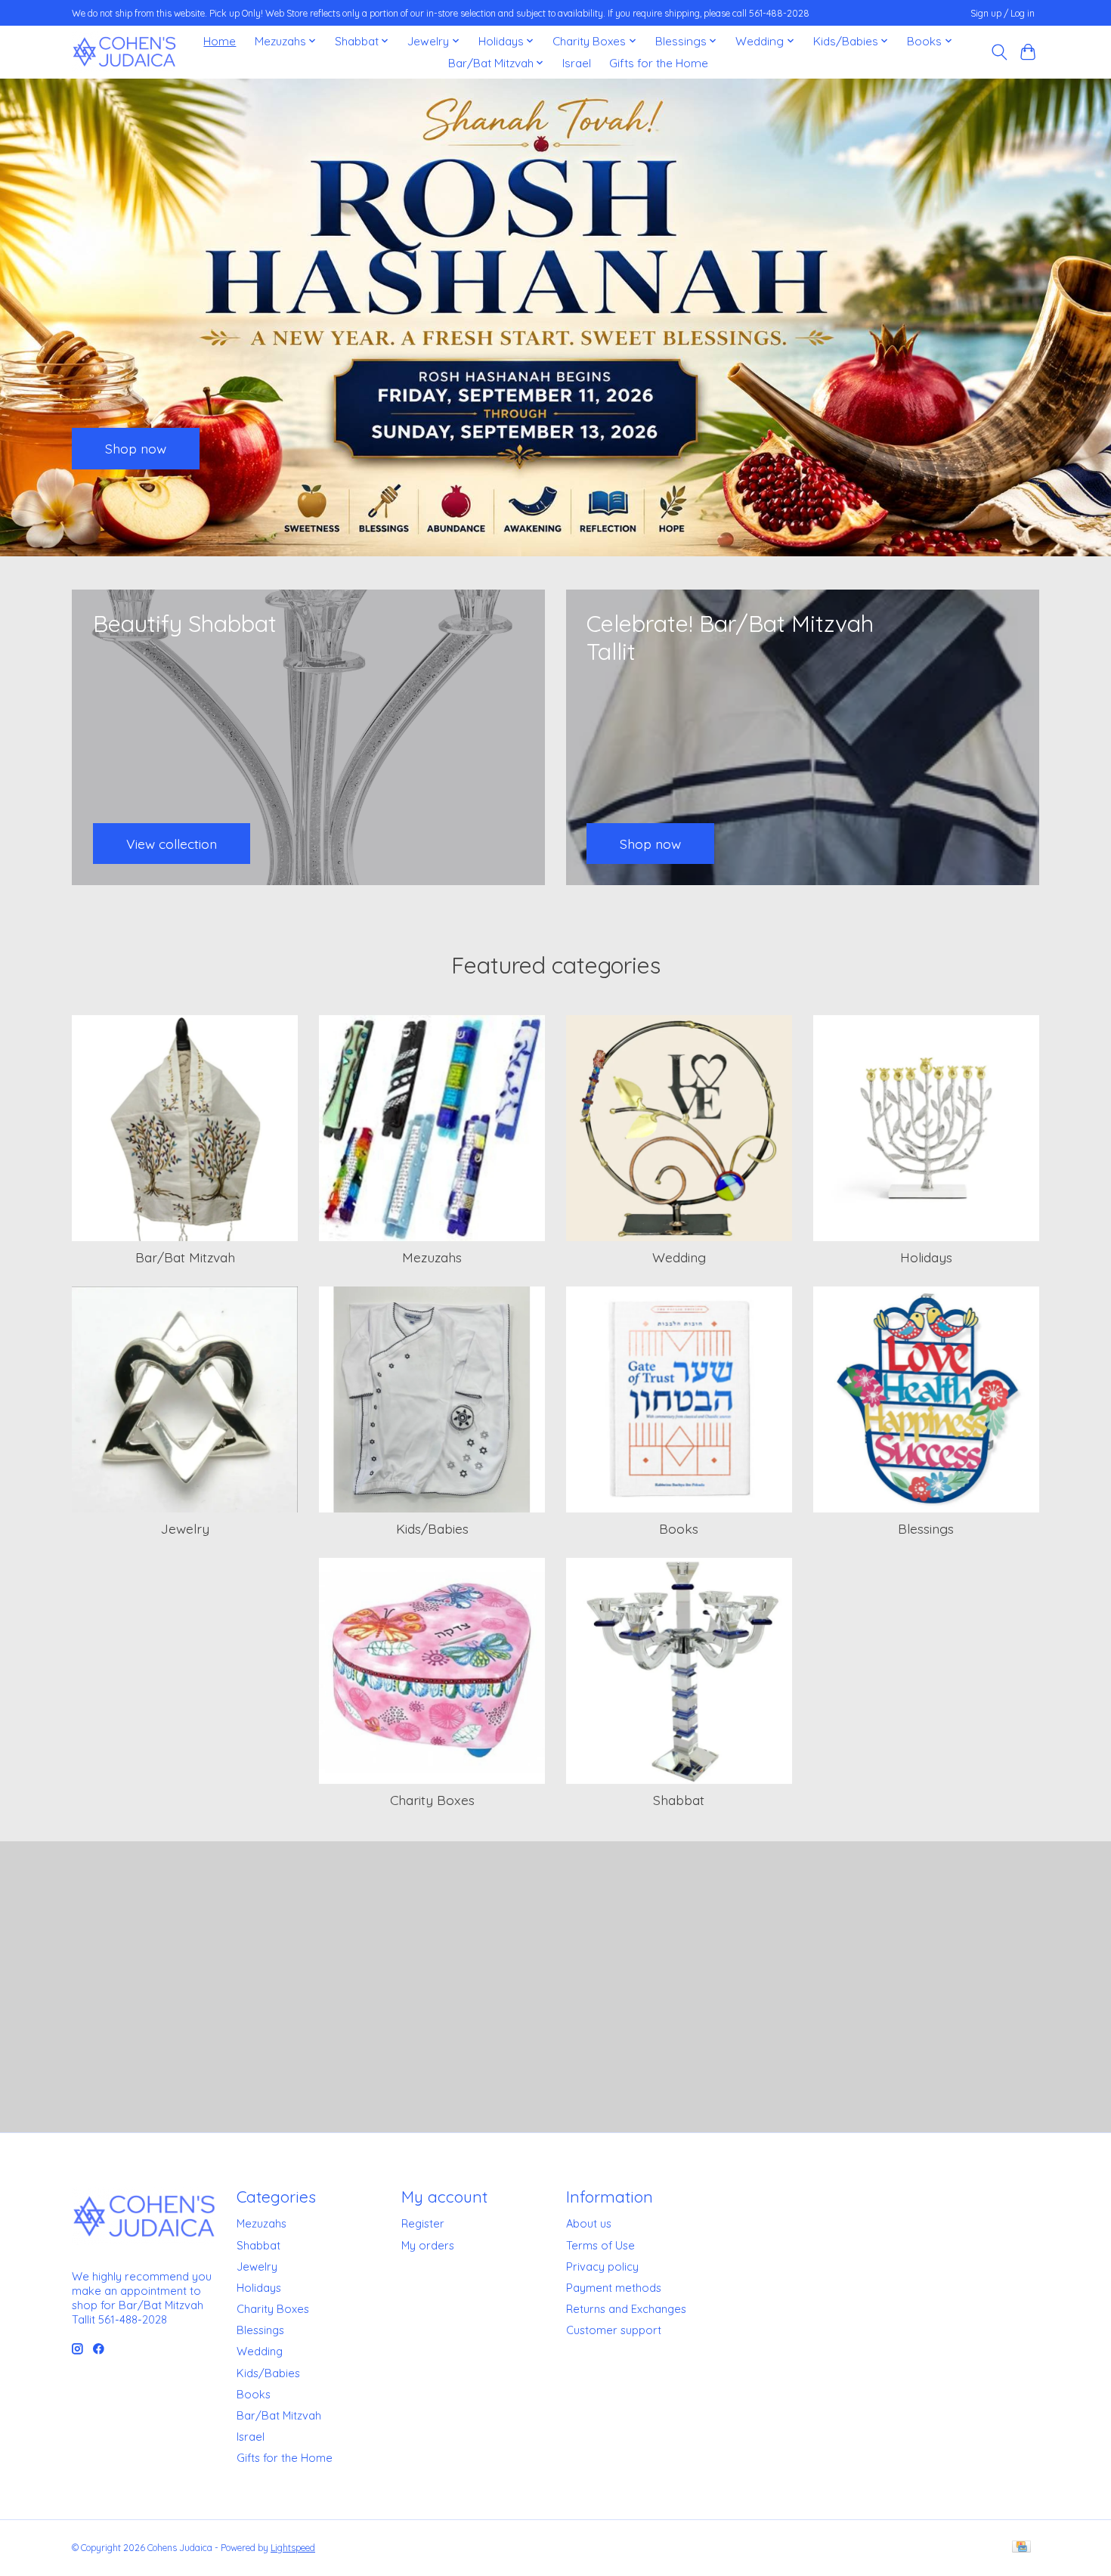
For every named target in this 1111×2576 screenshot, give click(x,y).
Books (679, 1528)
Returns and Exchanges (626, 2309)
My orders (428, 2245)
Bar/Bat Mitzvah (185, 1257)
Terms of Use (600, 2245)
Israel (577, 63)
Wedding (679, 1257)
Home (220, 41)
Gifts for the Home (659, 63)
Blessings (926, 1528)
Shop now (136, 447)
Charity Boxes (432, 1800)
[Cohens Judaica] (124, 52)
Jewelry (185, 1528)
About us (589, 2223)
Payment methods (614, 2288)
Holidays (926, 1257)
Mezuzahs (432, 1257)
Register (423, 2223)
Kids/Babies (432, 1528)
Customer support (614, 2330)
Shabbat (679, 1800)
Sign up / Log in (1003, 13)
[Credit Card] (1021, 2548)
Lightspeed (293, 2548)
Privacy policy (602, 2266)
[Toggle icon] (999, 52)
